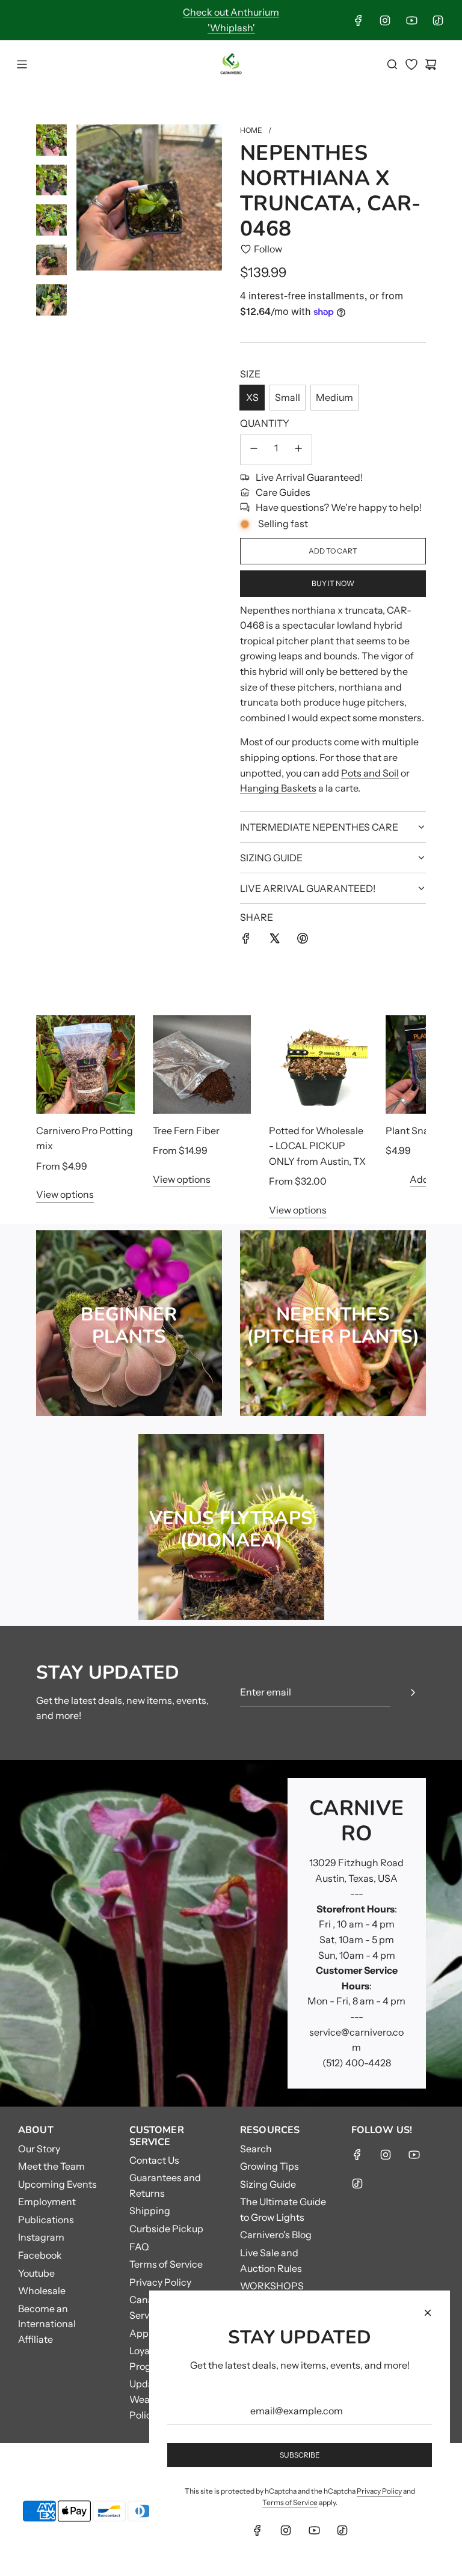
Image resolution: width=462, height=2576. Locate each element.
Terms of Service (290, 2502)
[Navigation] (22, 64)
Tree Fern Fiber (186, 1131)
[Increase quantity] (298, 450)
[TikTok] (438, 20)
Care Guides (283, 492)
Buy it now (333, 583)
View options (65, 1194)
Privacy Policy (379, 2491)
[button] (58, 1117)
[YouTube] (411, 20)
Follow (268, 249)
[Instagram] (385, 20)
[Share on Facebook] (246, 941)
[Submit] (413, 1692)
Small (288, 397)
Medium (334, 397)
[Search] (392, 64)
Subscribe (300, 2455)
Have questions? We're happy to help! (339, 507)
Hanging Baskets (278, 788)
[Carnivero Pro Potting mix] (85, 1064)
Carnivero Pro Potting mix (85, 1138)
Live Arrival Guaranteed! (309, 477)
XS (252, 397)
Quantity (265, 423)
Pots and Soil (370, 773)
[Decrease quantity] (254, 450)
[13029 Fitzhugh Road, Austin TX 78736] (231, 1933)
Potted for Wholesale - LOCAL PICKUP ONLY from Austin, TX (317, 1146)
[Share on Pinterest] (303, 941)
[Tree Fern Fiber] (202, 1064)
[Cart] (431, 64)
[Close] (428, 2313)
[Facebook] (359, 20)
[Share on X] (274, 941)
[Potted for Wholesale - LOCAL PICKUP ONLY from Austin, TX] (318, 1064)
